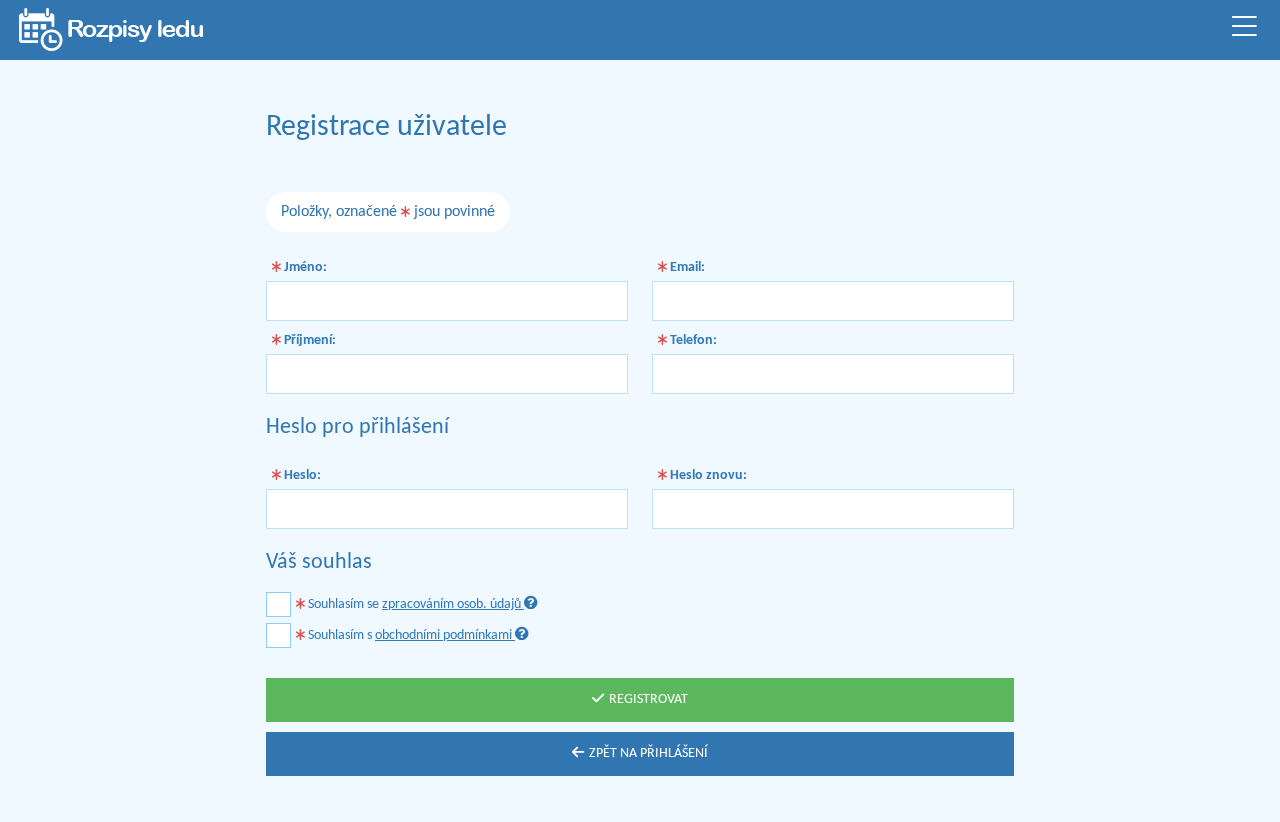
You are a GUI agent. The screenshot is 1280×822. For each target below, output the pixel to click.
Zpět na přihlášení (648, 753)
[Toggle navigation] (1244, 30)
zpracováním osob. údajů (453, 604)
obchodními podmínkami (445, 635)
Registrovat (648, 699)
